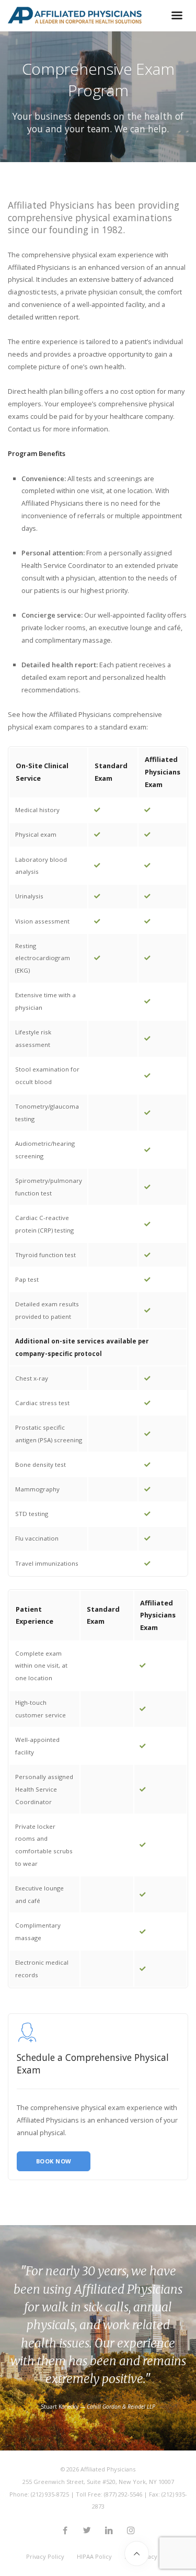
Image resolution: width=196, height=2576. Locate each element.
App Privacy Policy (150, 2556)
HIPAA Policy (94, 2556)
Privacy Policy (45, 2556)
